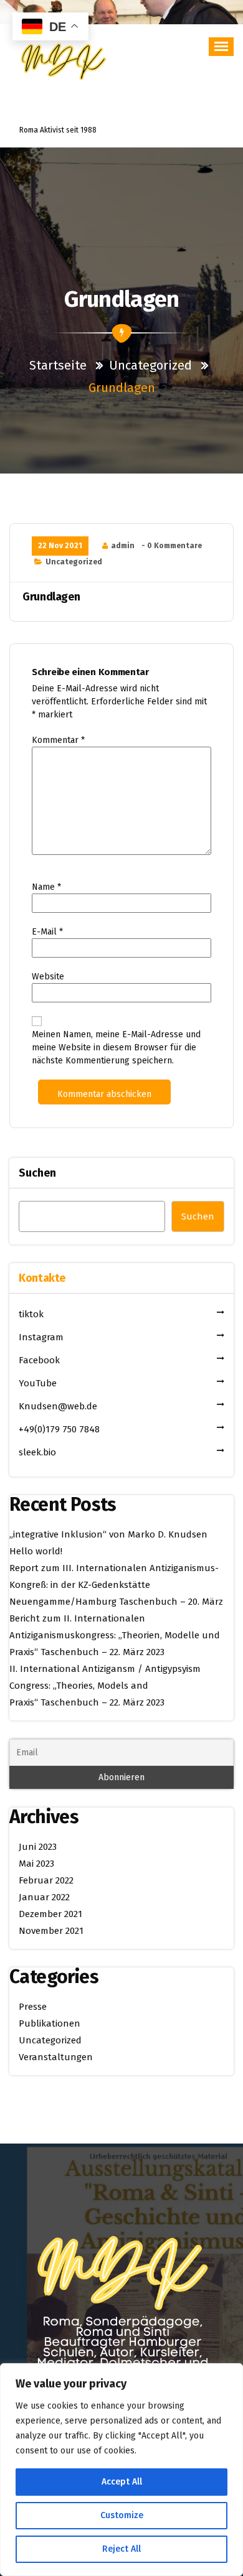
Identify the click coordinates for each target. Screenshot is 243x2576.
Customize (122, 2515)
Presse (33, 2007)
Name (46, 887)
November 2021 (51, 1931)
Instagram (41, 1337)
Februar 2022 (46, 1880)
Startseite (60, 365)
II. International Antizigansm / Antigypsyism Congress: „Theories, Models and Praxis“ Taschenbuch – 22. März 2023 (105, 1686)
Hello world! (36, 1551)
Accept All (122, 2482)
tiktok (31, 1314)
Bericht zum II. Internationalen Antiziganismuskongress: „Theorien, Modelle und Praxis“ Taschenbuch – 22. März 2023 (115, 1635)
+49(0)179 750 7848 (59, 1429)
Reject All (121, 2549)
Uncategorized (150, 365)
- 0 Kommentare (172, 546)
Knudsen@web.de (58, 1406)
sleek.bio (37, 1452)
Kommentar (58, 740)
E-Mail (47, 932)
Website (48, 977)
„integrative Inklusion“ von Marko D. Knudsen (108, 1534)
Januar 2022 (44, 1897)
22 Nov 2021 (60, 546)
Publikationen (50, 2023)
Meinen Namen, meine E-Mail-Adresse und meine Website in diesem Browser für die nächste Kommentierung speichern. (116, 1048)
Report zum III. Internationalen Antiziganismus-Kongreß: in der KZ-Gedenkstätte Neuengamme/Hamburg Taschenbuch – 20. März (116, 1585)
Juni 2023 (38, 1847)
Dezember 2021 (50, 1914)
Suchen (37, 1173)
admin (123, 546)
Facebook (39, 1360)
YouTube (38, 1383)
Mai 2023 (36, 1864)
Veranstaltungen (56, 2057)
